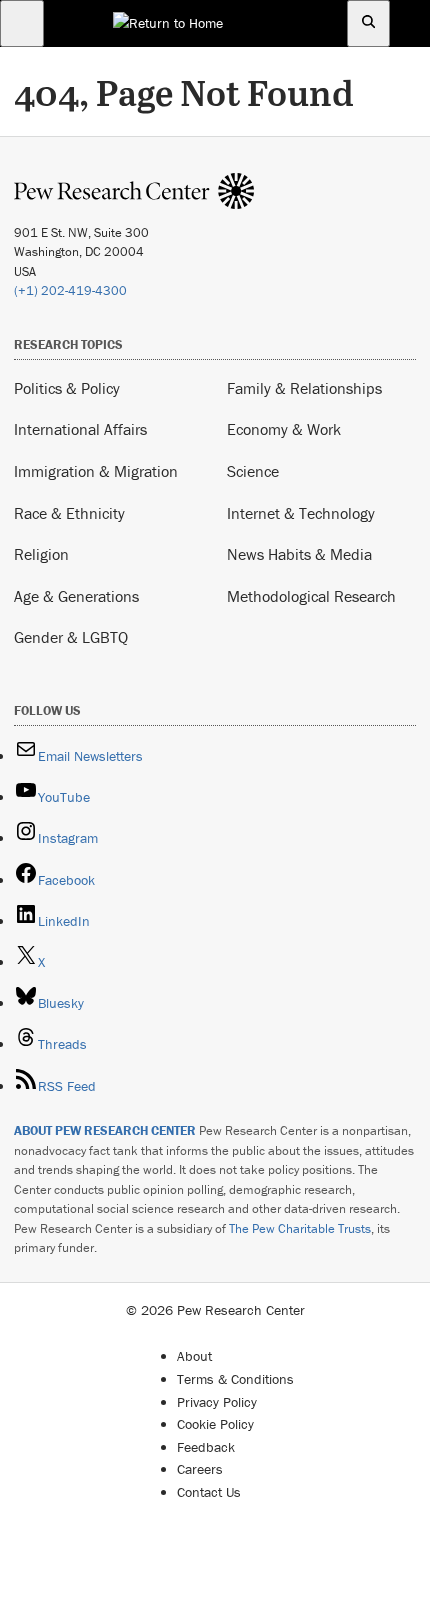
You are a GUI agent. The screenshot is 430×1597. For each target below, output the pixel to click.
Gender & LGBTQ (71, 637)
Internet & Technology (301, 513)
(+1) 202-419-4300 (70, 290)
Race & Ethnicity (69, 513)
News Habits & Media (299, 554)
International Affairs (80, 429)
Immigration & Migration (96, 471)
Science (253, 471)
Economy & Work (284, 429)
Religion (41, 554)
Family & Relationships (304, 388)
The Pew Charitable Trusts (300, 1228)
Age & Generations (76, 596)
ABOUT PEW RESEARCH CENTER (105, 1130)
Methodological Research (311, 596)
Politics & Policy (67, 388)
